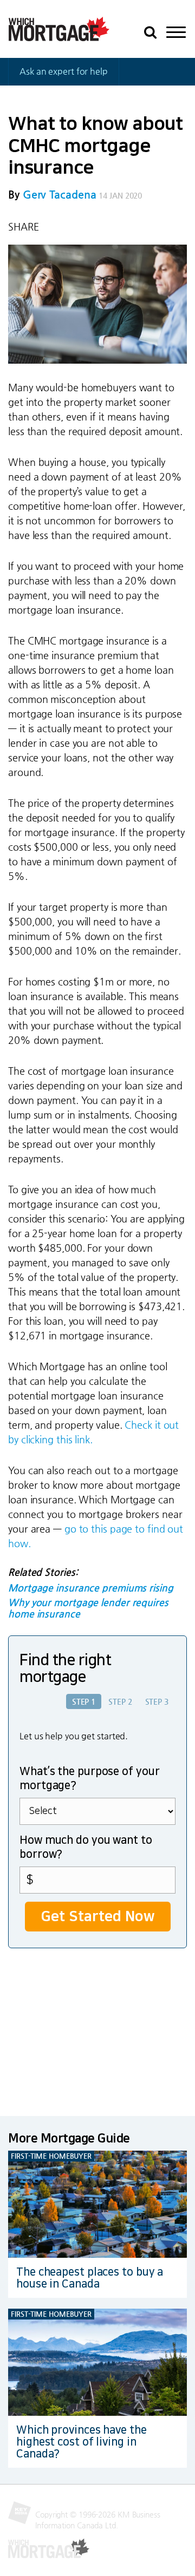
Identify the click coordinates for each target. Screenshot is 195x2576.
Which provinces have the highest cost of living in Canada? (82, 2442)
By (52, 195)
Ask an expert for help (64, 71)
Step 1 (84, 1701)
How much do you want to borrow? (86, 1847)
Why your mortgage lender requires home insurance (88, 1608)
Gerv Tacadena (60, 195)
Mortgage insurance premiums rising (91, 1588)
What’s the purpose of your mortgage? (89, 1778)
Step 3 (157, 1701)
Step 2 (120, 1701)
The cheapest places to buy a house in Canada (90, 2278)
